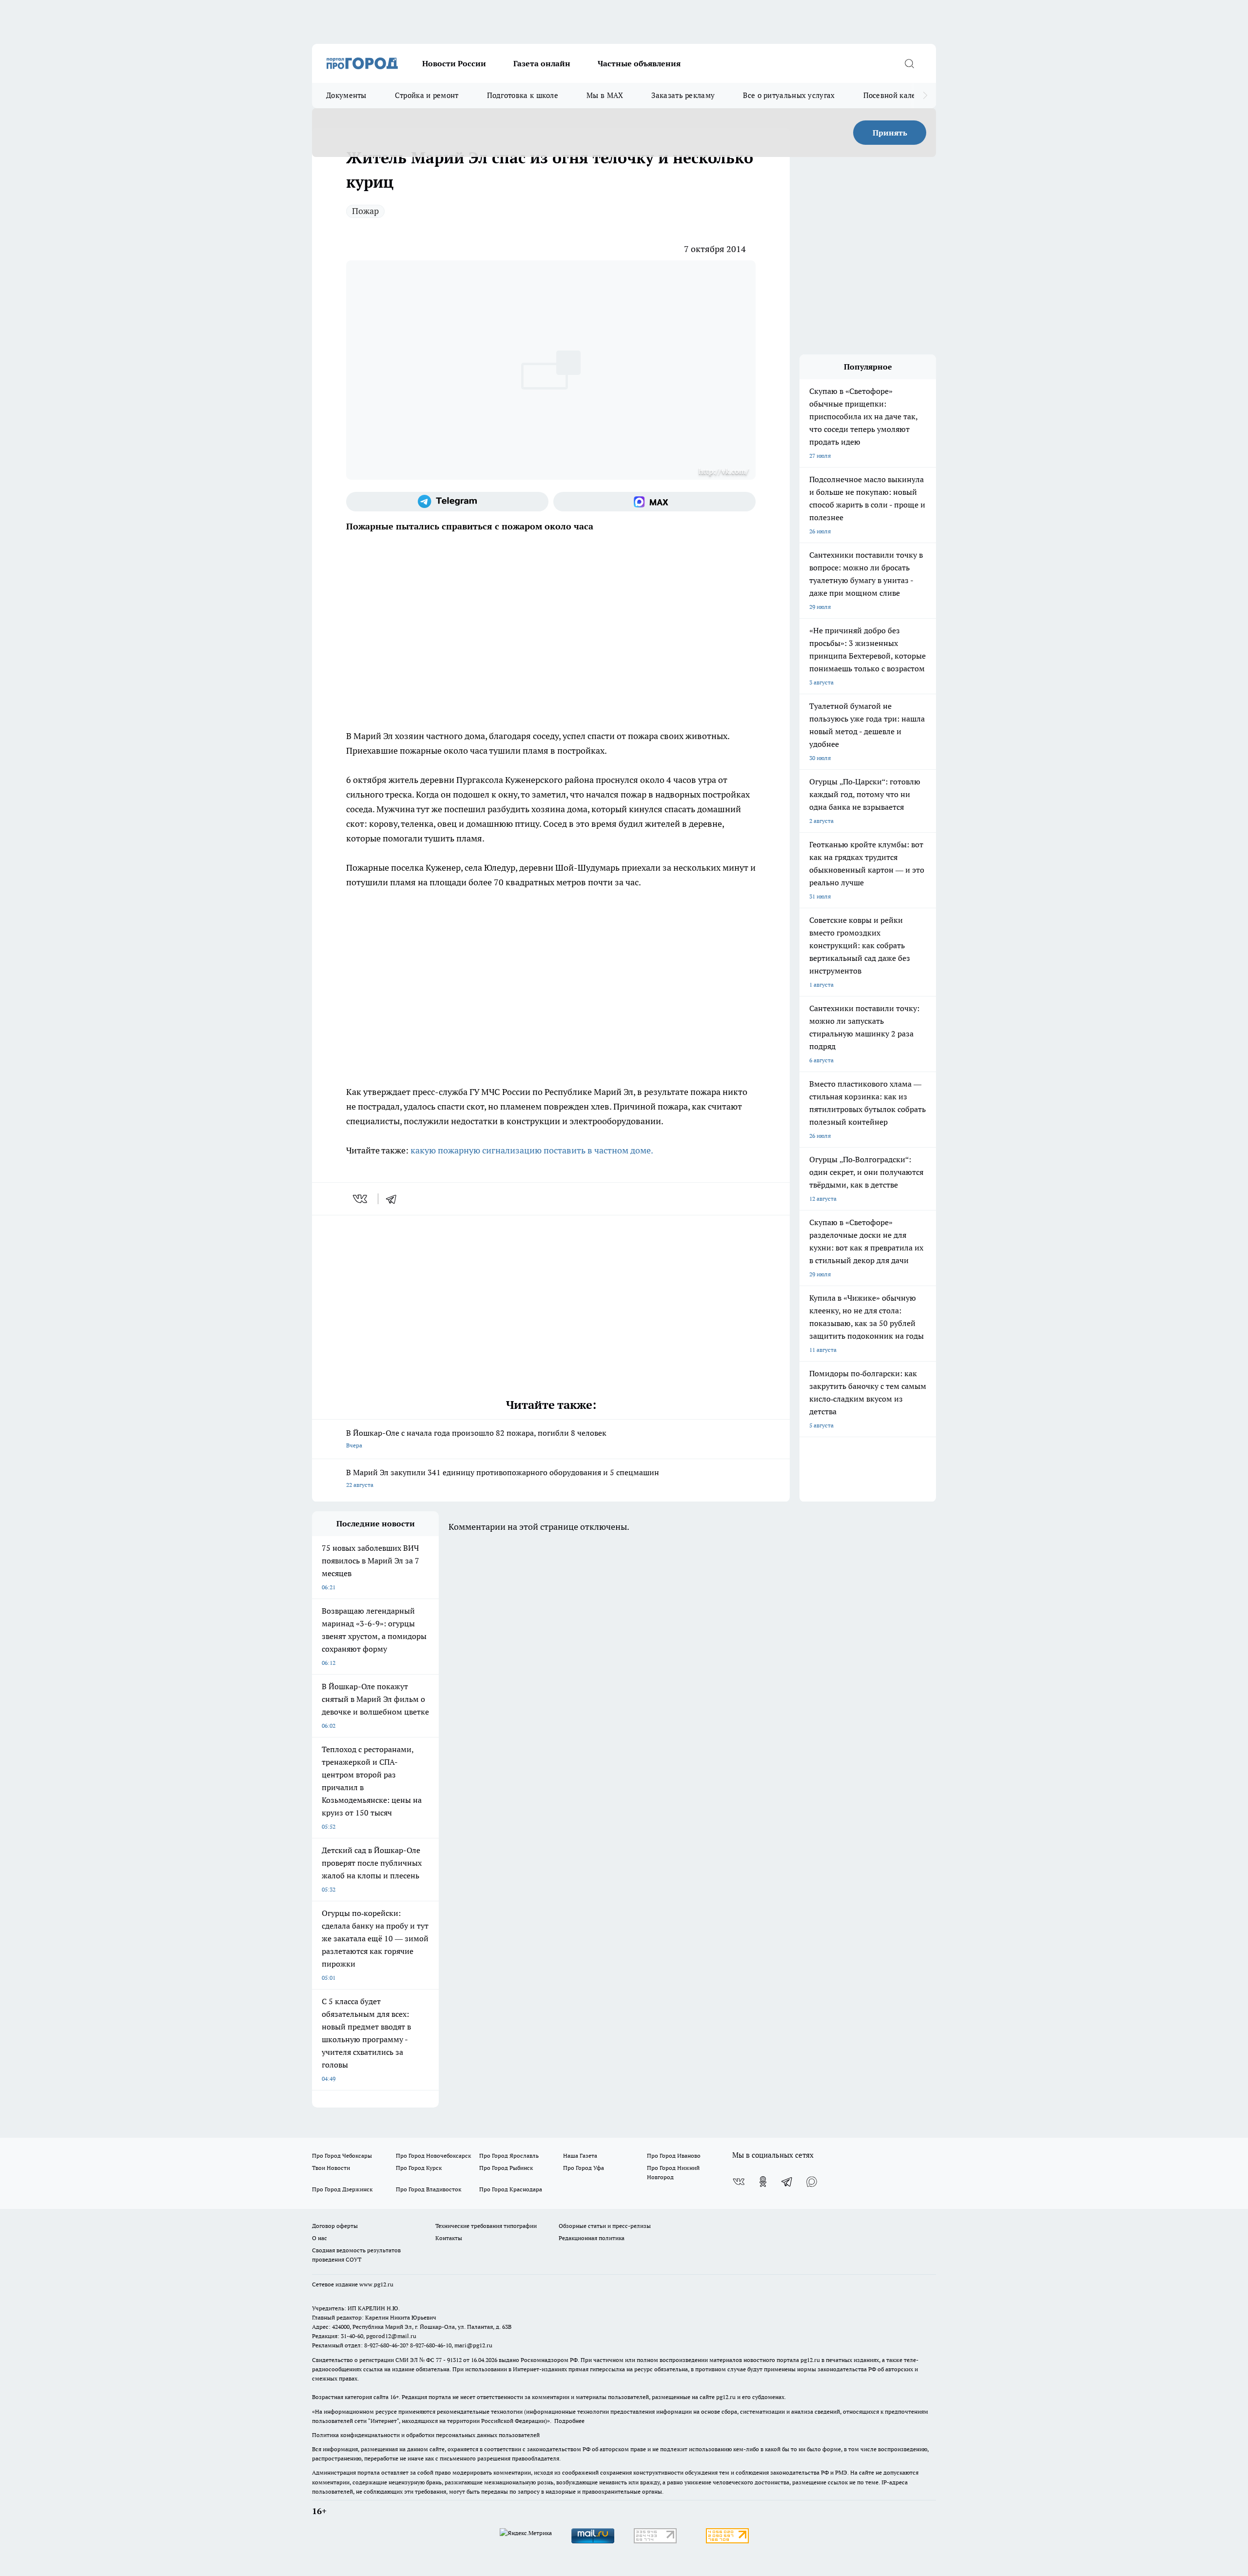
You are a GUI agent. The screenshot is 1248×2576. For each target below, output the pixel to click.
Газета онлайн (542, 63)
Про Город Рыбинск (506, 2168)
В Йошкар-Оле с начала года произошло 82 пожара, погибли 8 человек (476, 1438)
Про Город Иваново (674, 2156)
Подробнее (569, 2421)
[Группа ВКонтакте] (739, 2182)
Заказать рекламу (683, 95)
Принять (890, 133)
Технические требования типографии (486, 2226)
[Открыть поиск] (909, 63)
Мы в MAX (605, 95)
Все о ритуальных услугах (789, 95)
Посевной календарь (900, 95)
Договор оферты (335, 2226)
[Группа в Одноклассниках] (763, 2182)
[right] (925, 96)
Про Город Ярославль (509, 2156)
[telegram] (394, 1199)
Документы (346, 95)
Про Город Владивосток (429, 2189)
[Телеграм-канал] (447, 502)
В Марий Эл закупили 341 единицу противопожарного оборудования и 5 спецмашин (503, 1478)
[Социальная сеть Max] (654, 502)
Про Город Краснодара (511, 2189)
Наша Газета (580, 2156)
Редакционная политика (592, 2238)
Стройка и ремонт (427, 95)
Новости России (454, 63)
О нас (320, 2238)
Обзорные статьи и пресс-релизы (605, 2226)
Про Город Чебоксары (342, 2156)
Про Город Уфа (584, 2168)
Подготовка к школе (523, 95)
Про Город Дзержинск (342, 2189)
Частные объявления (639, 63)
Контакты (449, 2238)
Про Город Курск (419, 2168)
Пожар (365, 211)
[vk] (361, 1199)
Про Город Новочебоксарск (433, 2156)
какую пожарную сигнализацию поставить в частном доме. (532, 1150)
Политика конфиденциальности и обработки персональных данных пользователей (426, 2435)
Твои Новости (331, 2168)
